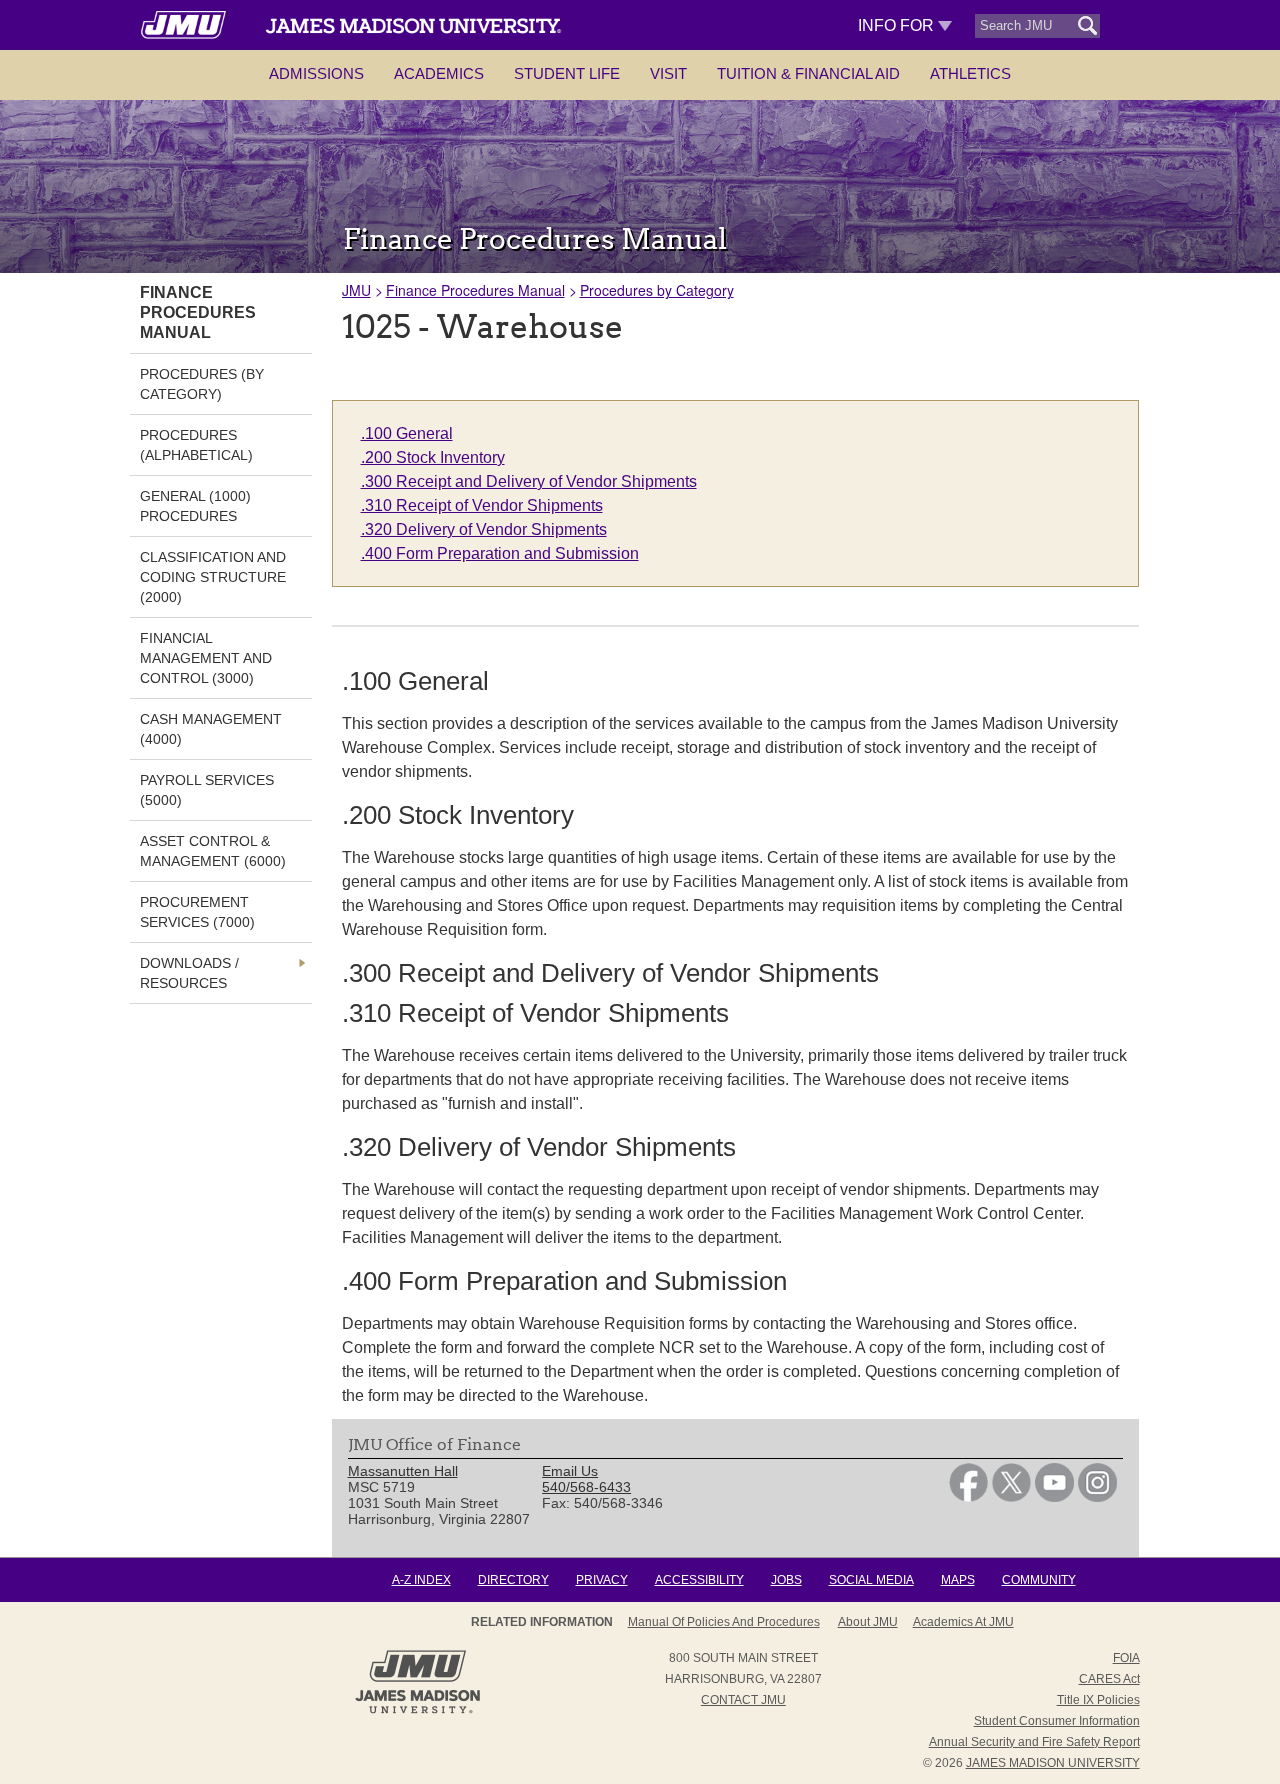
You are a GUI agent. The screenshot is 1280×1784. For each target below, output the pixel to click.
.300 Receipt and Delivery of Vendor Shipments (529, 481)
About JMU (868, 1622)
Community (1039, 1580)
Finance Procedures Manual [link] (198, 312)
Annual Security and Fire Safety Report (1034, 1742)
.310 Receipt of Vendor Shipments (482, 505)
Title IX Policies (1098, 1700)
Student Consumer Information (1057, 1721)
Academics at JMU (963, 1622)
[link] (968, 1497)
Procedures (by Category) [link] (202, 384)
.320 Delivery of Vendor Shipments (484, 529)
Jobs (786, 1580)
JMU (356, 290)
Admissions (316, 73)
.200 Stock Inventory (433, 457)
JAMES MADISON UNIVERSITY (1053, 1763)
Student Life (567, 73)
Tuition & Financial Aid (808, 73)
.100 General (407, 433)
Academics (439, 73)
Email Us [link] (570, 1471)
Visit (668, 73)
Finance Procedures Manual (475, 290)
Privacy (602, 1580)
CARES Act (1109, 1679)
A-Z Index (421, 1580)
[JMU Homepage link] (417, 1711)
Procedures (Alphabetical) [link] (196, 445)
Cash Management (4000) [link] (211, 729)
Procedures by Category (657, 290)
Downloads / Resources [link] (189, 973)
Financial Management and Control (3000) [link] (206, 658)
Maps (958, 1580)
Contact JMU (743, 1700)
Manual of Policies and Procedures (724, 1622)
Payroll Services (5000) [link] (207, 790)
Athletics (970, 73)
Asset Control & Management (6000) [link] (213, 851)
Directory (513, 1580)
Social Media (871, 1580)
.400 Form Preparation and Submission (500, 553)
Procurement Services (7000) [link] (197, 912)
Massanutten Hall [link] (403, 1471)
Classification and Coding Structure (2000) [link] (213, 577)
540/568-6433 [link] (586, 1487)
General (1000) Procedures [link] (195, 506)
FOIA (1126, 1658)
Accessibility (699, 1580)
